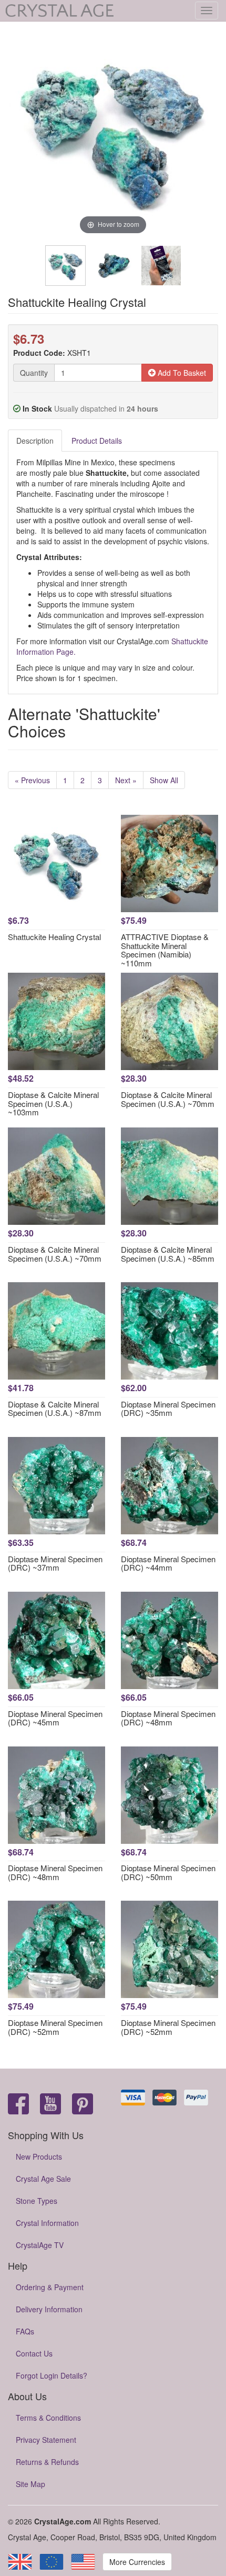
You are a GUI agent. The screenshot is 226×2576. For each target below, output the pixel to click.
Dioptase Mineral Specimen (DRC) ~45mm (55, 1718)
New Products (39, 2156)
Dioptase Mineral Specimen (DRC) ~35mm (168, 1409)
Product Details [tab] (97, 441)
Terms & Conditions (48, 2418)
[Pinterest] (83, 2105)
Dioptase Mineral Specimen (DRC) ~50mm (168, 1872)
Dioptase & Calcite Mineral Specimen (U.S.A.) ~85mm (168, 1254)
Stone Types (37, 2201)
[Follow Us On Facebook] (18, 2105)
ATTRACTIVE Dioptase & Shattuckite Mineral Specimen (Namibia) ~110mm (165, 950)
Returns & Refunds (47, 2462)
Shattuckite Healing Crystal (54, 937)
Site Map (30, 2484)
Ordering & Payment (50, 2287)
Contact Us (34, 2353)
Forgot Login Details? (52, 2375)
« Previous (32, 780)
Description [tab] (35, 441)
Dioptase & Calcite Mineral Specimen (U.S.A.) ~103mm (53, 1103)
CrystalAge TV (40, 2245)
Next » (126, 780)
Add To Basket (181, 373)
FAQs (25, 2331)
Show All (164, 780)
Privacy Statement (46, 2440)
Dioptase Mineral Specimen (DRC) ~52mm (55, 2027)
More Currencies (137, 2562)
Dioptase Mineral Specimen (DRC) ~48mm (168, 1718)
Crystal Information (47, 2223)
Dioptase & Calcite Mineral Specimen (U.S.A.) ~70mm (168, 1099)
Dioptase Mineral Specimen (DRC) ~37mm (55, 1563)
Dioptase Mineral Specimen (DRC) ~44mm (168, 1563)
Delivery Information (49, 2309)
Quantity (34, 373)
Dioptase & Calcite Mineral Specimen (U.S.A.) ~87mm (55, 1409)
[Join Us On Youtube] (50, 2105)
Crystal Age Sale (43, 2179)
